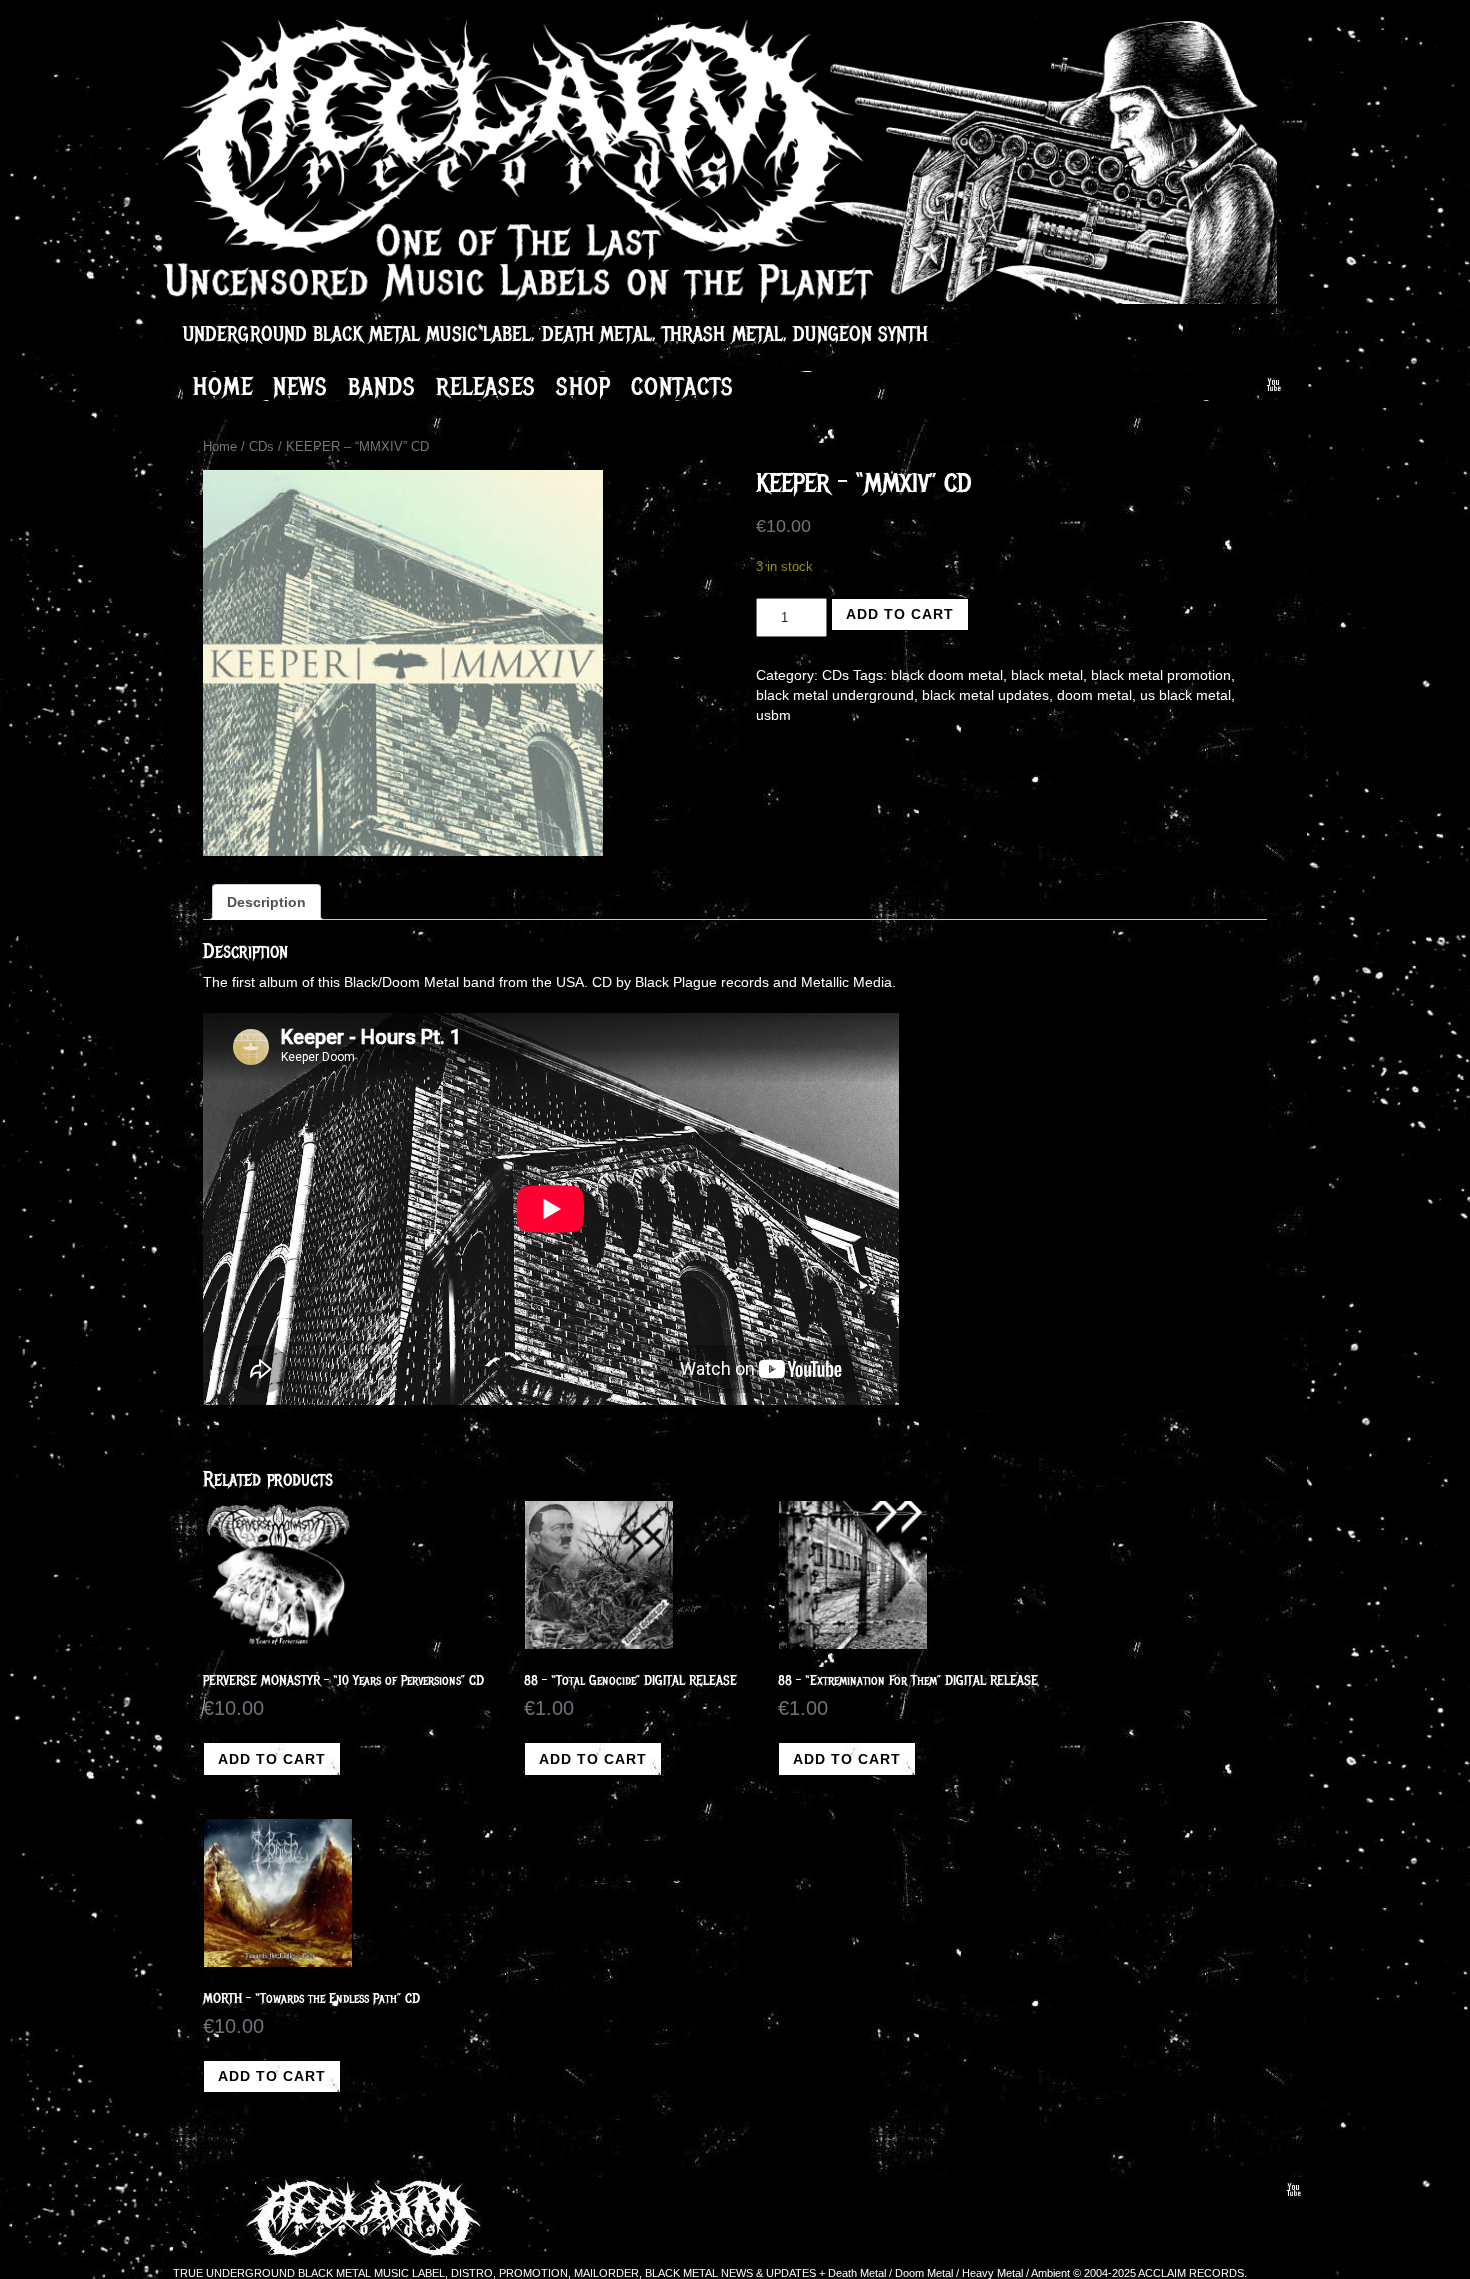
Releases (486, 386)
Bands (382, 386)
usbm (773, 715)
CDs (261, 446)
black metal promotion (1161, 675)
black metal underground (835, 695)
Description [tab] (266, 902)
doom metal (1094, 695)
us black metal (1185, 695)
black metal (1047, 675)
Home (223, 386)
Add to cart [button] (272, 1759)
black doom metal (947, 675)
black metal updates (985, 695)
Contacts (682, 386)
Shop (583, 386)
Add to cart (900, 614)
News (300, 386)
